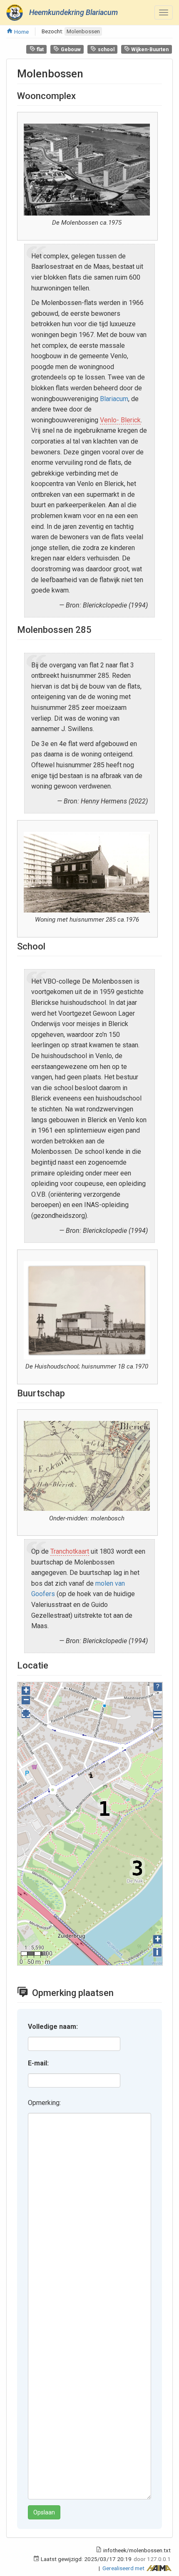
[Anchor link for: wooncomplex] (80, 95)
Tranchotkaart (70, 1551)
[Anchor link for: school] (50, 945)
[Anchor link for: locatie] (53, 1664)
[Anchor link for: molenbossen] (89, 73)
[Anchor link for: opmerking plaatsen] (120, 1992)
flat (40, 50)
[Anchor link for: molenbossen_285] (96, 629)
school (106, 50)
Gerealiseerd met (124, 2568)
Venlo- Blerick (120, 420)
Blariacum (114, 399)
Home (21, 32)
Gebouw (70, 50)
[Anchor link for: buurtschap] (70, 1392)
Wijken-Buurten (149, 50)
